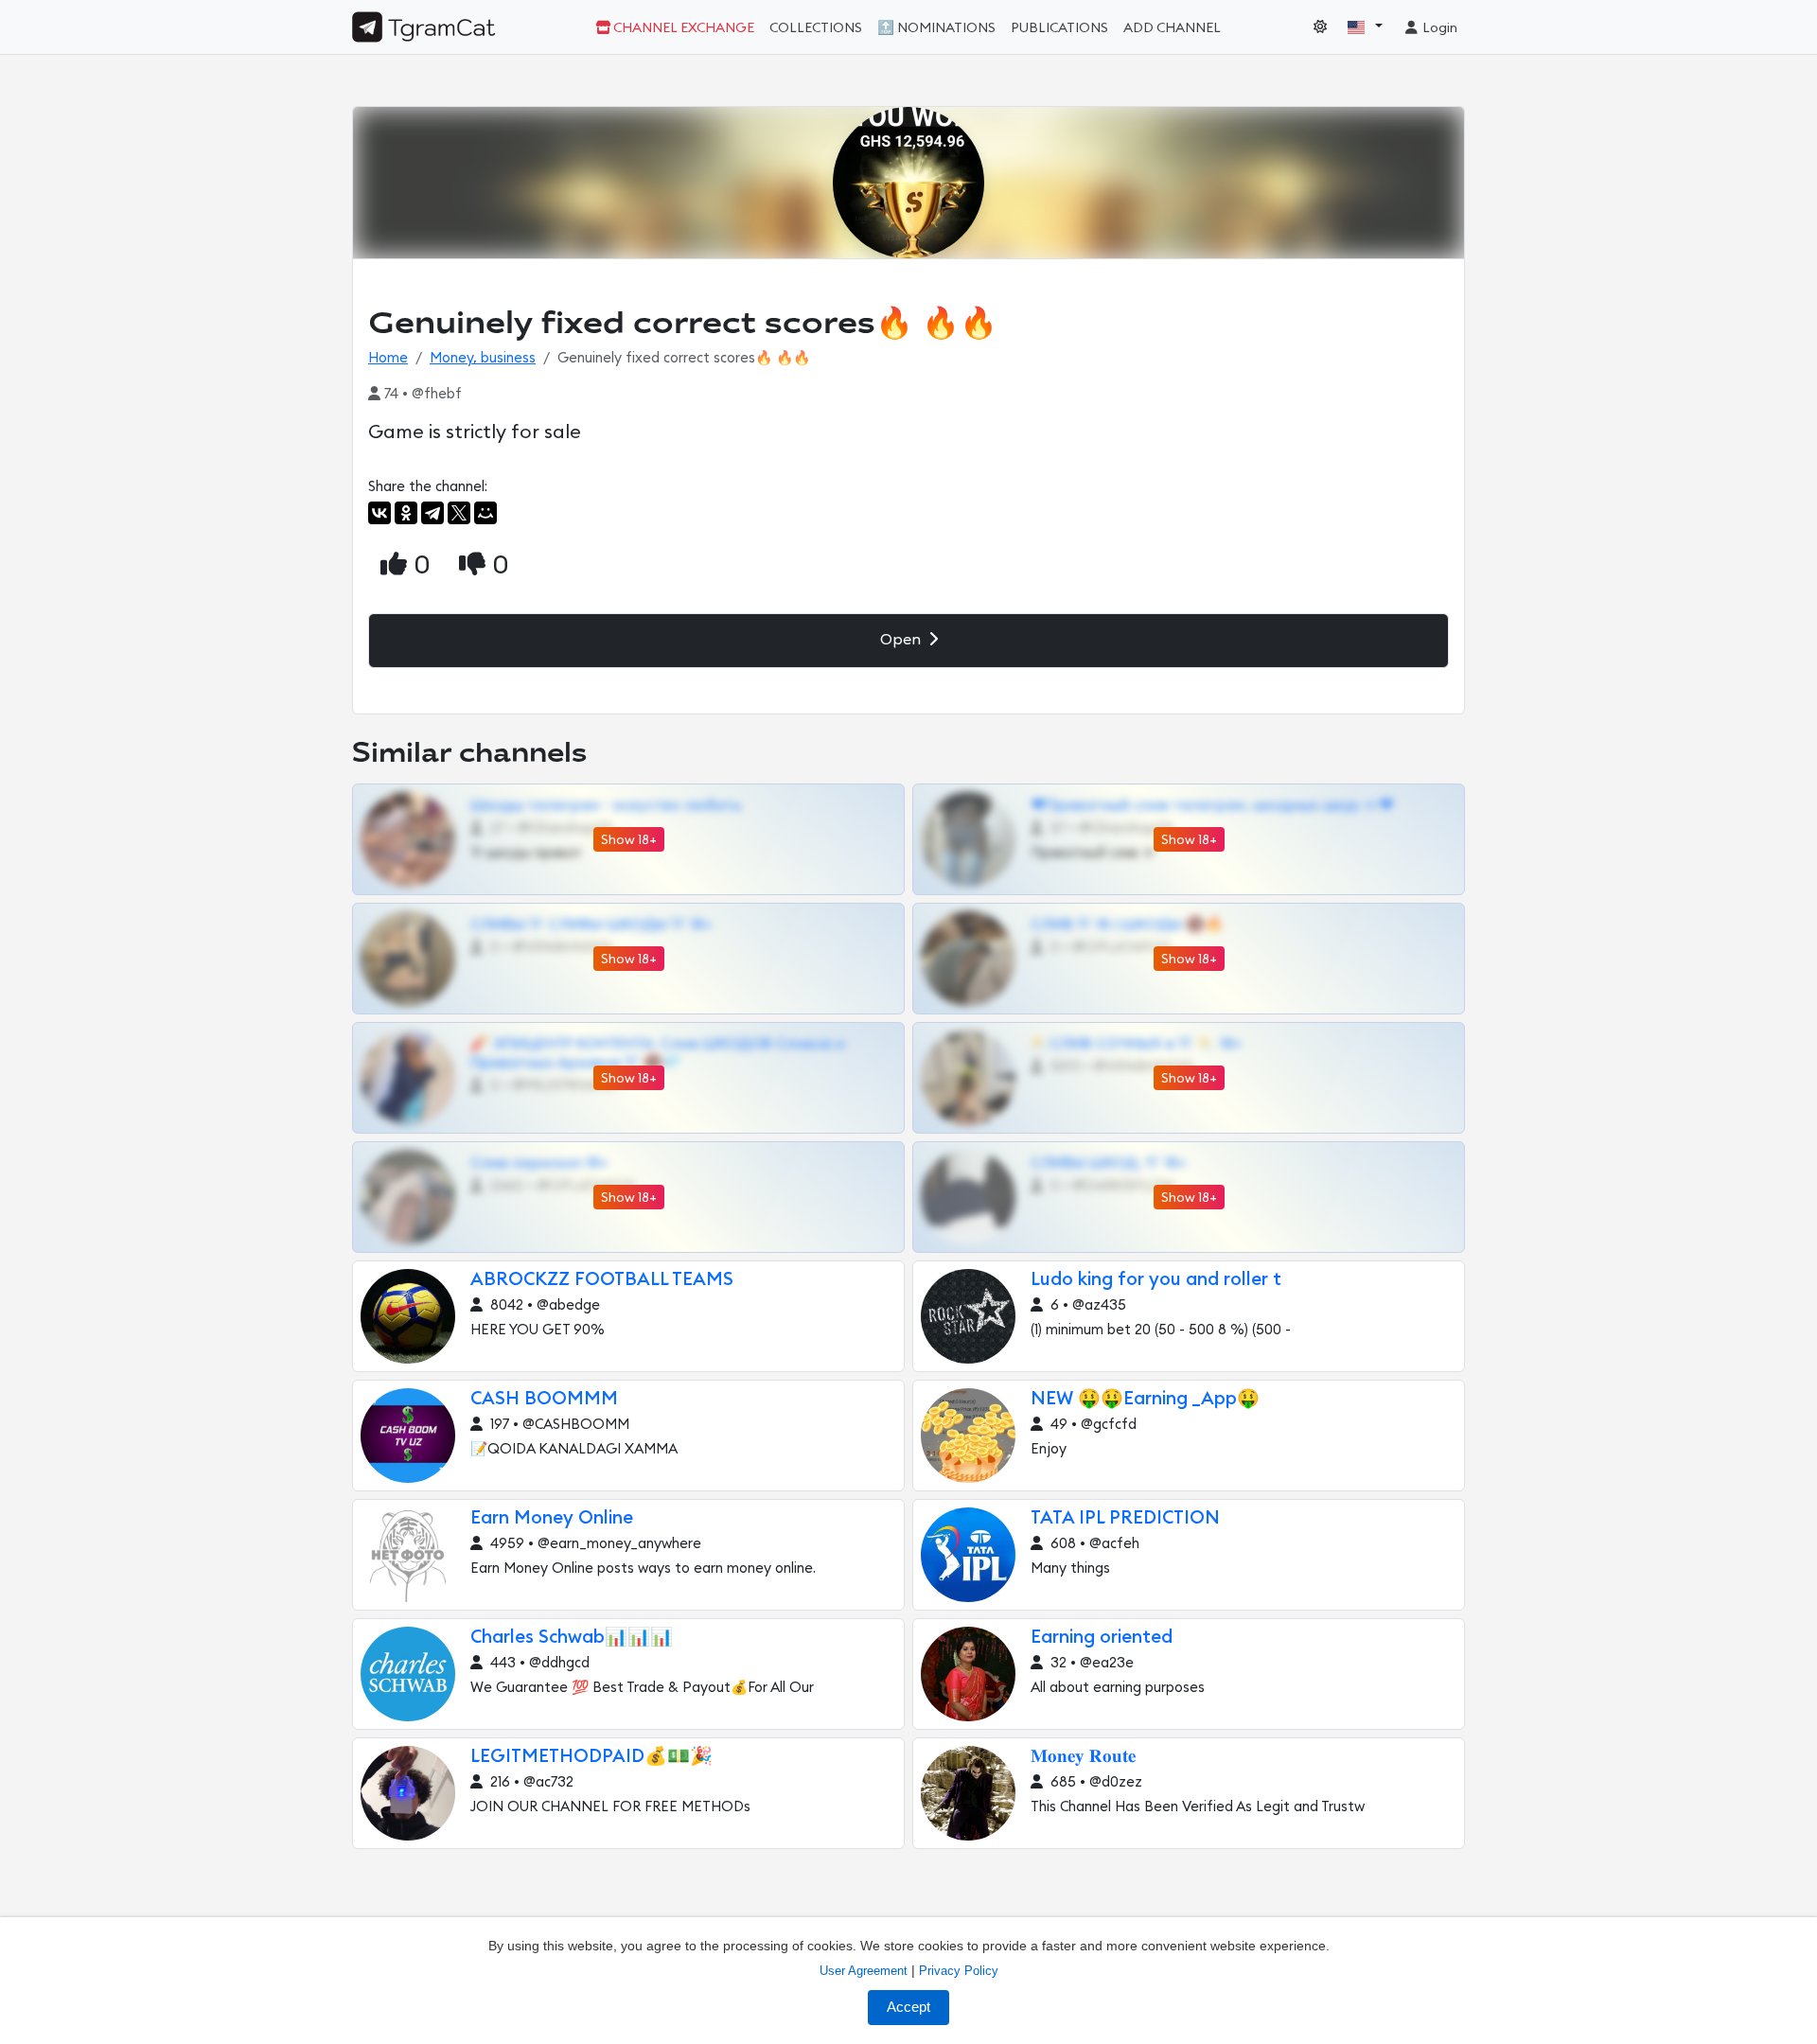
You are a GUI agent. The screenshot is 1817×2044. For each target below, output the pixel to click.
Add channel (1172, 28)
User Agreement (864, 1971)
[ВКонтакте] (379, 513)
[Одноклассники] (406, 513)
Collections (816, 28)
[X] (459, 513)
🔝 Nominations (936, 28)
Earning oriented (1102, 1638)
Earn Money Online (552, 1518)
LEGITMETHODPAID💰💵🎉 (591, 1757)
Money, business (483, 358)
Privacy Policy (959, 1971)
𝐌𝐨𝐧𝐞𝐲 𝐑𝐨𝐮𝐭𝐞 (1083, 1757)
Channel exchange (682, 28)
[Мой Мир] (485, 513)
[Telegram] (432, 513)
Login (1438, 28)
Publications (1059, 28)
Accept (908, 2007)
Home (388, 358)
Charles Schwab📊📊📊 (572, 1638)
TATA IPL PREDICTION (1125, 1518)
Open (902, 640)
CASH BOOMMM (544, 1399)
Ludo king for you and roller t (1156, 1280)
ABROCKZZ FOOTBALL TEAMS (602, 1280)
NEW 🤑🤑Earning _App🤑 (1145, 1399)
